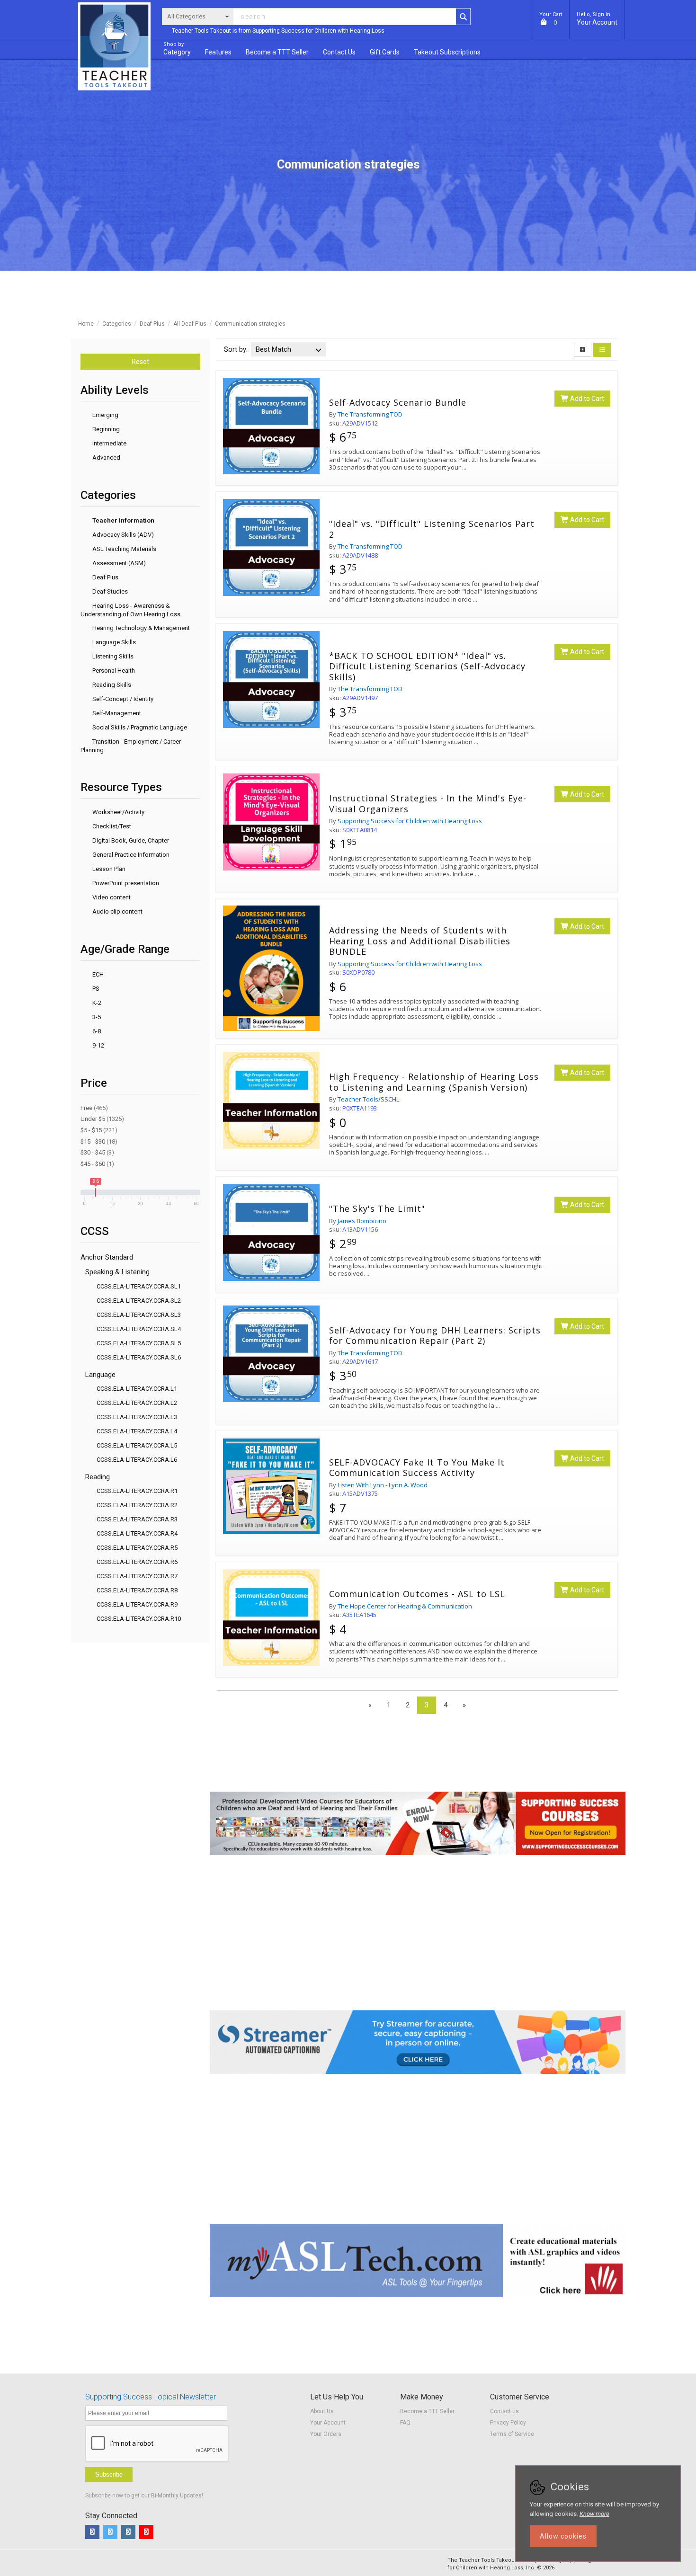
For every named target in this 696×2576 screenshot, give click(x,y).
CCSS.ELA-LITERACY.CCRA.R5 (137, 1548)
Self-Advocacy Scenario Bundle (398, 403)
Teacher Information (123, 520)
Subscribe (109, 2474)
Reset (140, 362)
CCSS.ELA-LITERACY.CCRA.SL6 (139, 1357)
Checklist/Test (111, 826)
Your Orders (326, 2434)
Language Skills (113, 642)
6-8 (96, 1031)
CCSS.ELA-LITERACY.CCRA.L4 (137, 1431)
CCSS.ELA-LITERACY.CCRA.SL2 (139, 1301)
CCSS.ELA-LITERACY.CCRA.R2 (137, 1505)
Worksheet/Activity (118, 812)
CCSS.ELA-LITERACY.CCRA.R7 (137, 1576)
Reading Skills (111, 685)
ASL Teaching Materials (124, 549)
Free (94, 1108)
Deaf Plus (152, 324)
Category (177, 49)
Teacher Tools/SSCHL (368, 1099)
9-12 (98, 1045)
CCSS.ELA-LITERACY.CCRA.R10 (139, 1619)
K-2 (96, 1003)
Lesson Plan (108, 869)
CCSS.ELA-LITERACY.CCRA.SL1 (139, 1286)
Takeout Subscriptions (447, 52)
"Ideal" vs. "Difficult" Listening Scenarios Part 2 (432, 529)
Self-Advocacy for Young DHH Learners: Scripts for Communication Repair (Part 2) (435, 1336)
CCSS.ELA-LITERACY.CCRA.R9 (137, 1604)
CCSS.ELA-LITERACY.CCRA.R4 (137, 1533)
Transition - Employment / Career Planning (131, 746)
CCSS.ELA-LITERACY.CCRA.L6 (137, 1460)
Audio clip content (117, 911)
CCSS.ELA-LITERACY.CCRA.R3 (137, 1519)
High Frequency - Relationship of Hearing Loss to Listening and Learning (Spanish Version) (434, 1082)
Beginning (105, 429)
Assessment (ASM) (118, 563)
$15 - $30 (99, 1141)
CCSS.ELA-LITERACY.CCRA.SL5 (139, 1343)
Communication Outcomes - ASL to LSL (417, 1594)
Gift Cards (385, 52)
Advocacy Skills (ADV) (122, 535)
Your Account (597, 19)
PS (95, 989)
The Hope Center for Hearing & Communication (405, 1606)
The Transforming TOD (370, 414)
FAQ (405, 2423)
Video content (111, 897)
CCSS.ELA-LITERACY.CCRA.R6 (137, 1562)
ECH (97, 974)
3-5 (96, 1017)
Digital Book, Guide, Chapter (130, 840)
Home (86, 324)
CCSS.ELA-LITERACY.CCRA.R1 (137, 1491)
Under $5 (102, 1119)
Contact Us (339, 52)
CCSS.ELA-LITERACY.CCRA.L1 (137, 1389)
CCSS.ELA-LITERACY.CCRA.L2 (137, 1403)
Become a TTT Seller (427, 2411)
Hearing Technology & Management (140, 628)
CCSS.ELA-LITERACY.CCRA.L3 (137, 1417)
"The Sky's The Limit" (377, 1209)
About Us (322, 2411)
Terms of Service (512, 2434)
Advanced (106, 457)
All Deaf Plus (190, 324)
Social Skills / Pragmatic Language (139, 727)
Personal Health (113, 671)
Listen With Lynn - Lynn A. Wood (383, 1485)
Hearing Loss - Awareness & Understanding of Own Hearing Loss (130, 610)
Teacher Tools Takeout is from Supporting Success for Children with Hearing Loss (278, 31)
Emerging (105, 415)
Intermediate (109, 443)
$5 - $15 (99, 1130)
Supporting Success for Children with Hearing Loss (410, 821)
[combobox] (288, 346)
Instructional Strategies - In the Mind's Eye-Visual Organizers (428, 804)
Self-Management (116, 713)
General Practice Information (130, 855)
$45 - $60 (97, 1164)
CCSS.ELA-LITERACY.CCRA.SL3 (139, 1315)
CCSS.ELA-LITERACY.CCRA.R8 (137, 1590)
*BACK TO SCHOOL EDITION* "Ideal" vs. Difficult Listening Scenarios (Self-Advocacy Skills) (427, 666)
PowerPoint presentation (125, 883)
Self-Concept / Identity (122, 699)
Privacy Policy (508, 2423)
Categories (117, 324)
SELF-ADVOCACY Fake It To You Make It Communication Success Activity (417, 1468)
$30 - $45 (97, 1152)
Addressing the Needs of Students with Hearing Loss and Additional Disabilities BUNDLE (420, 941)
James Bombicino (362, 1221)
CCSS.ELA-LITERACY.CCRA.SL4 (139, 1329)
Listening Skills (112, 656)
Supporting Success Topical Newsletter (151, 2397)
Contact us (504, 2411)
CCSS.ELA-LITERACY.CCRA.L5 (137, 1445)
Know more (594, 2514)
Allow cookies (563, 2536)
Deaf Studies (109, 591)
